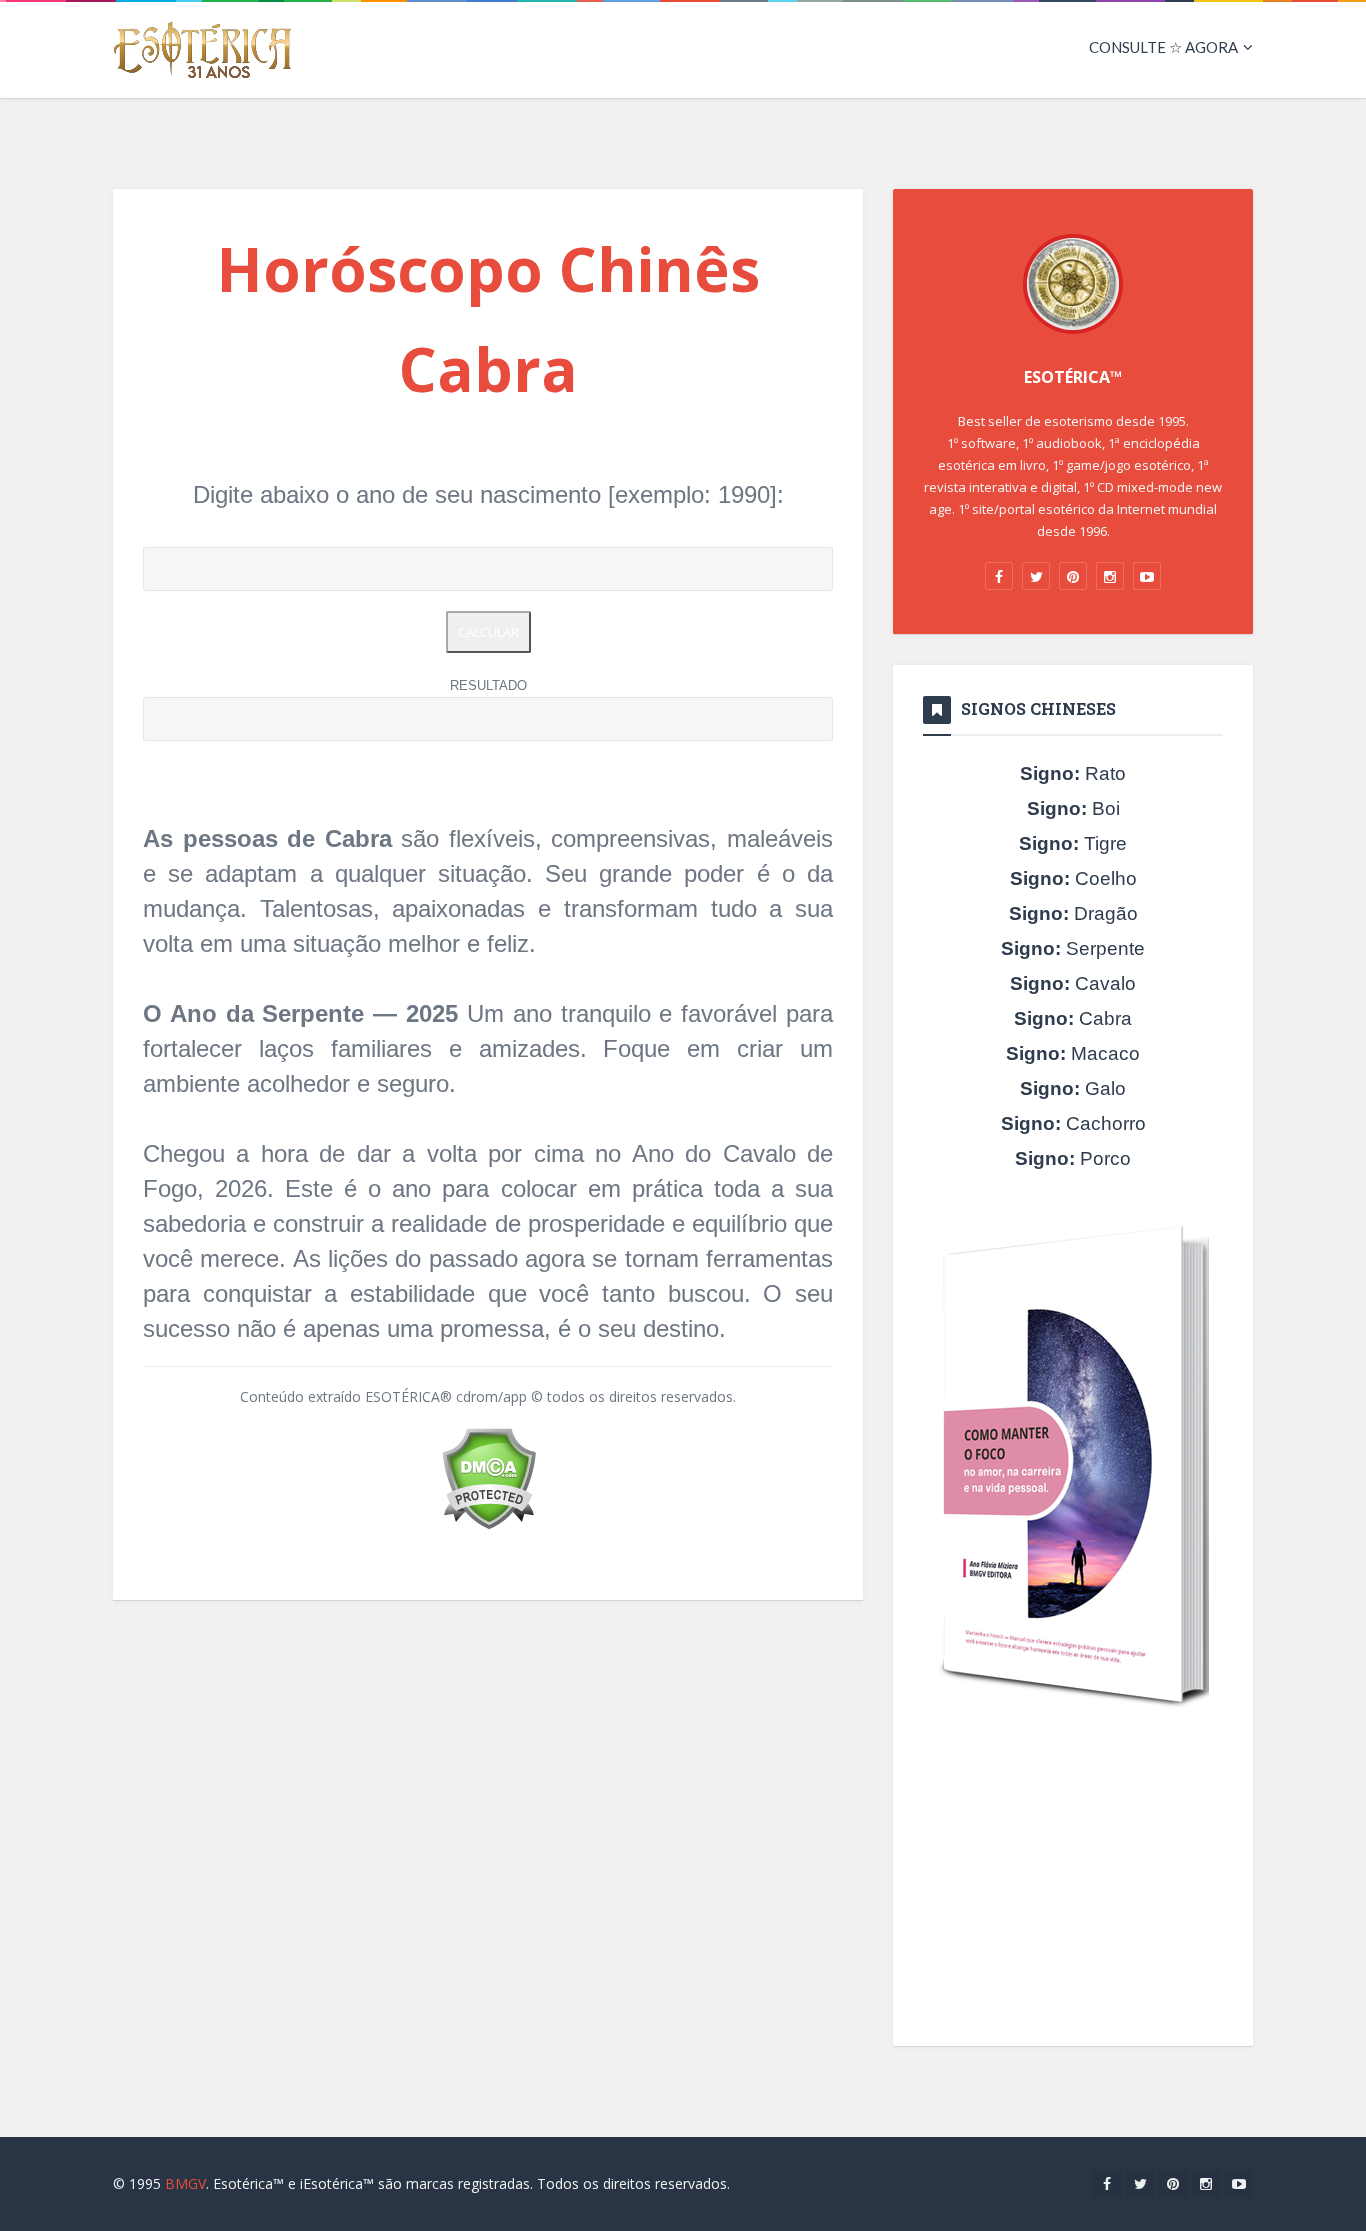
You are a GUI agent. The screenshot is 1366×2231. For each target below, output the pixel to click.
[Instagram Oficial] (1110, 576)
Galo (1073, 1088)
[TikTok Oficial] (1073, 576)
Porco (1073, 1158)
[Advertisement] (1073, 1881)
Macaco (1073, 1053)
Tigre (1073, 843)
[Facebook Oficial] (999, 576)
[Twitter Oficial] (1036, 576)
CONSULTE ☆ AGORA (1163, 47)
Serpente (1073, 948)
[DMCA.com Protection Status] (488, 1476)
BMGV (185, 2183)
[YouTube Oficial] (1147, 576)
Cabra (1073, 1018)
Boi (1073, 808)
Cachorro (1073, 1123)
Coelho (1073, 878)
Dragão (1073, 913)
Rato (1073, 773)
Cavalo (1073, 983)
